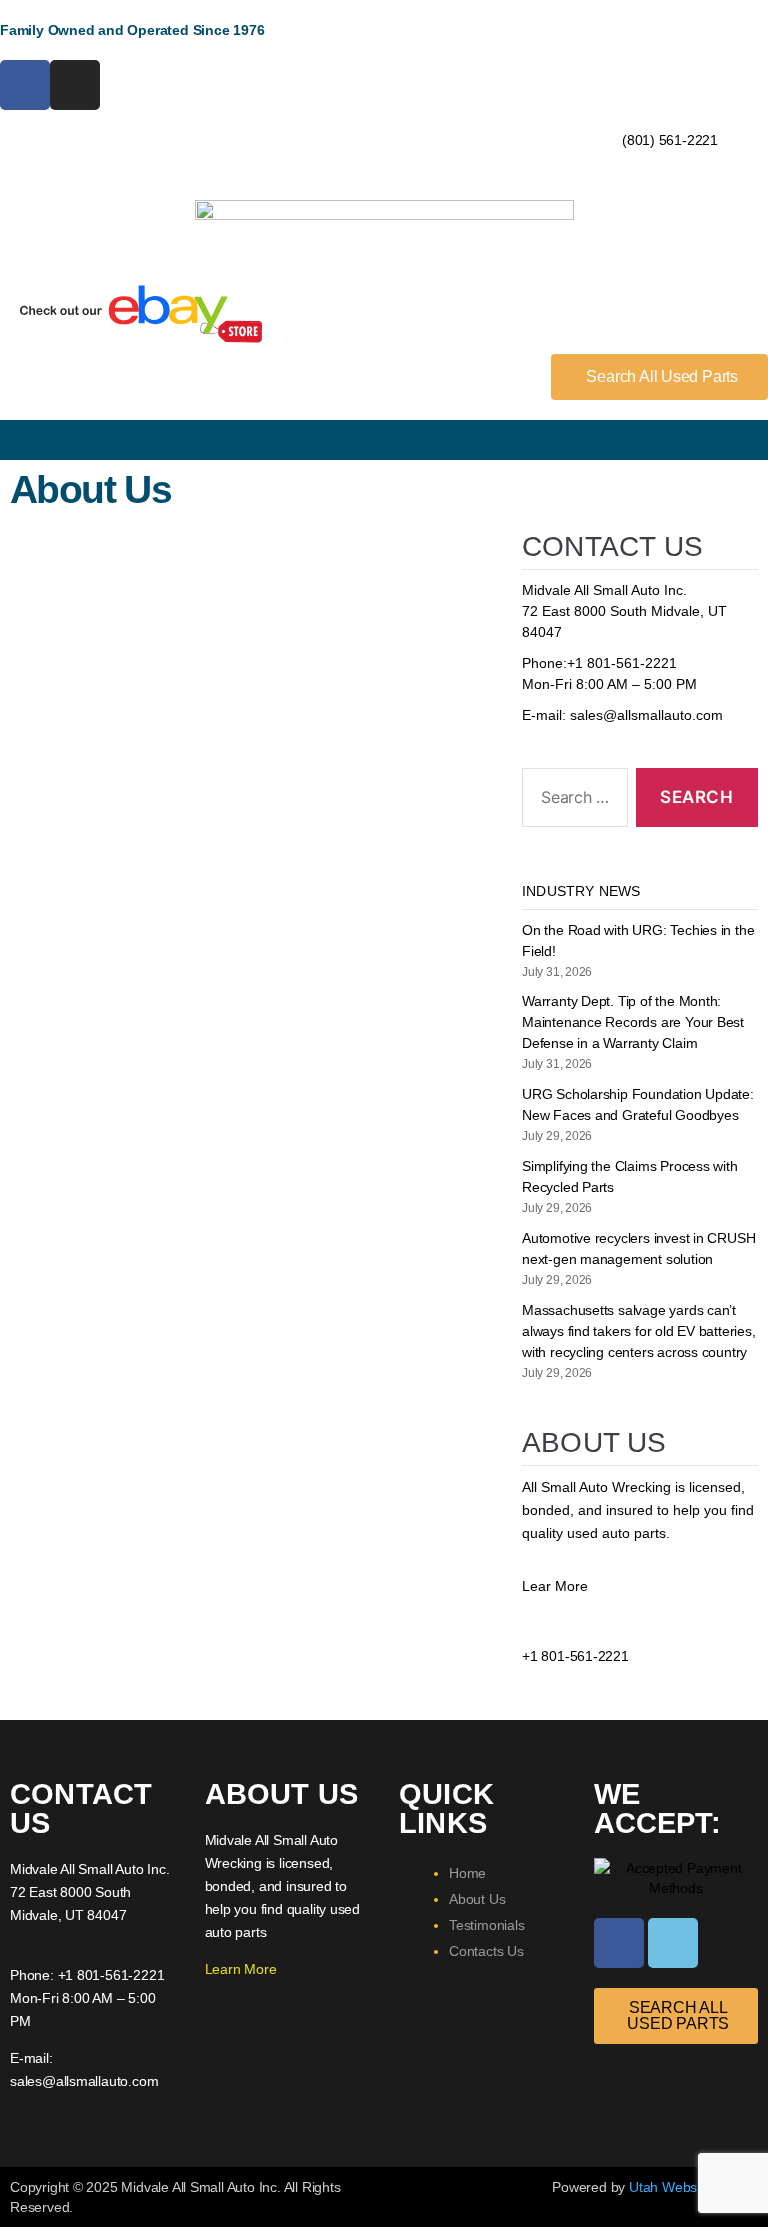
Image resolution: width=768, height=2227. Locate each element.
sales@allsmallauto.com (646, 715)
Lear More (555, 1586)
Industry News (581, 891)
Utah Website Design (693, 2187)
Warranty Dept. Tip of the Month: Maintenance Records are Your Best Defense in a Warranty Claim (633, 1022)
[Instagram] (75, 85)
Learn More (241, 1969)
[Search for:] (571, 801)
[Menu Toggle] (384, 440)
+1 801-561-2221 (622, 663)
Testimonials (486, 1925)
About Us (477, 1899)
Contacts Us (486, 1951)
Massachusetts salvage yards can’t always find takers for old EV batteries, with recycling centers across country (639, 1331)
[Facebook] (25, 85)
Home (467, 1873)
